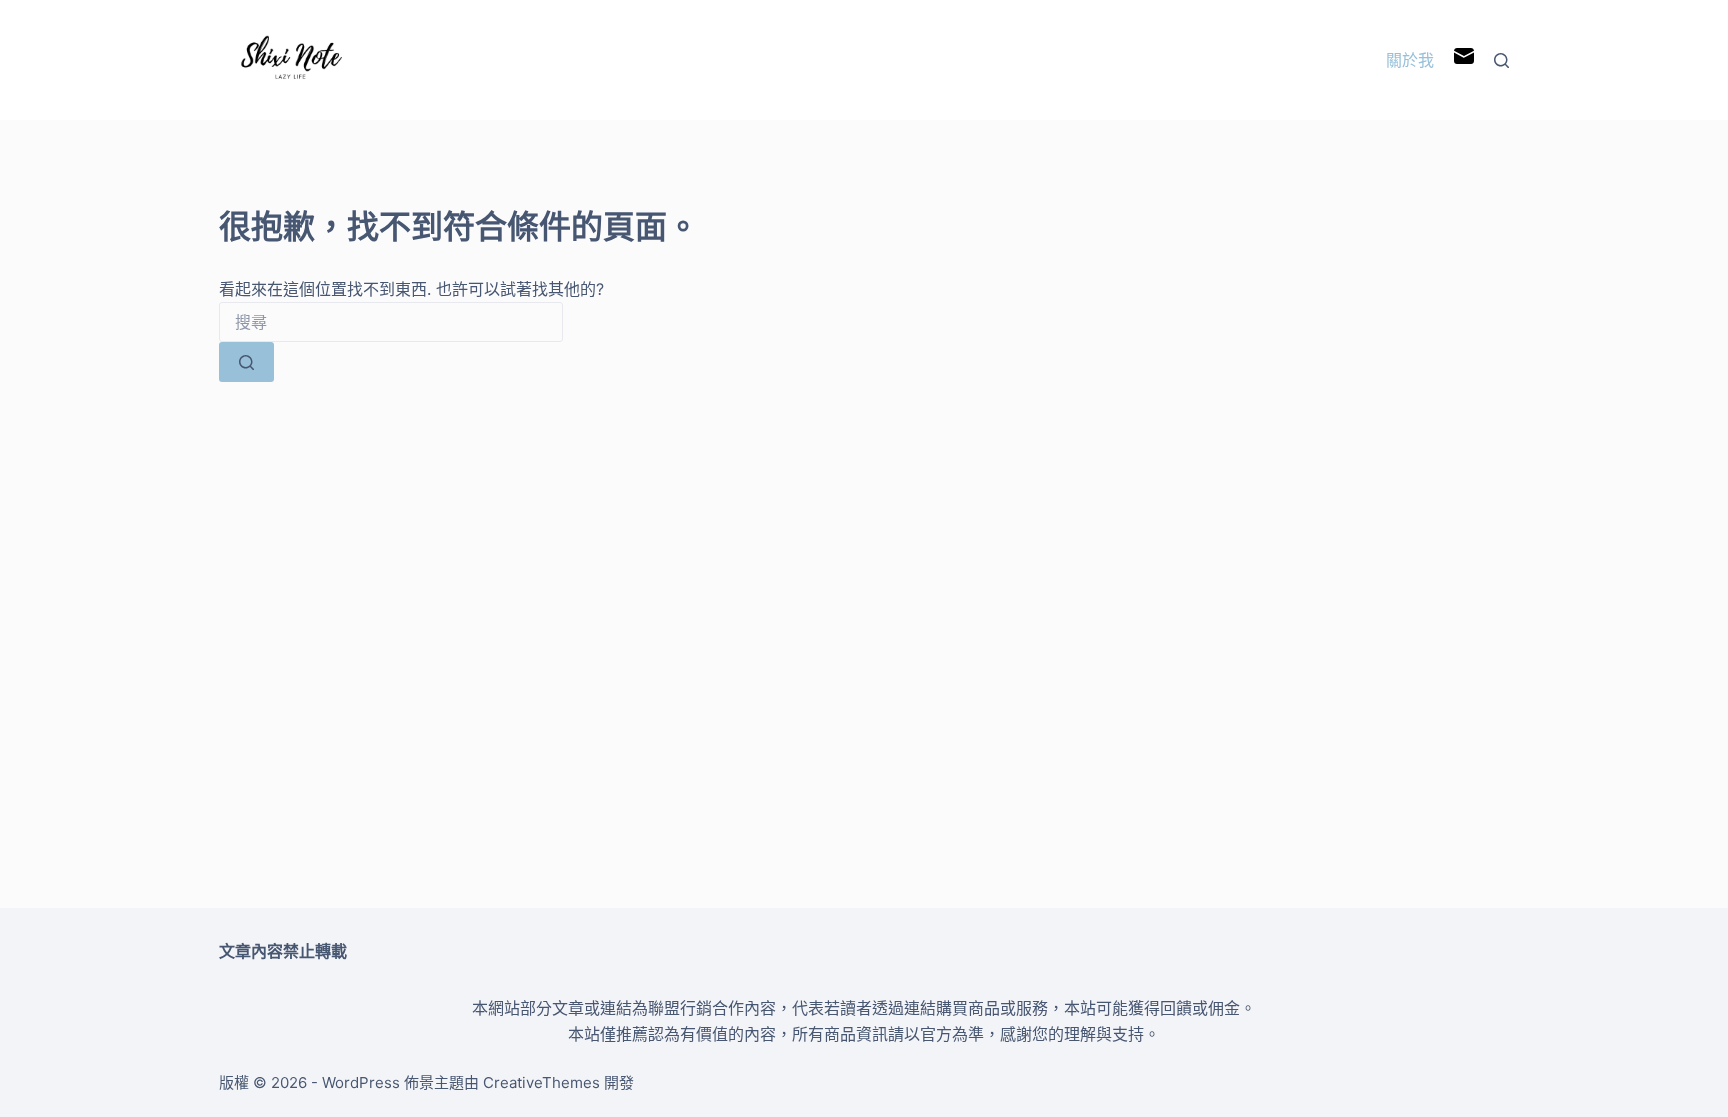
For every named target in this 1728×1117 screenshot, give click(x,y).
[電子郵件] (1464, 60)
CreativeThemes (541, 1082)
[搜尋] (1501, 60)
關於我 (1410, 60)
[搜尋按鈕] (246, 362)
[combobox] (391, 322)
